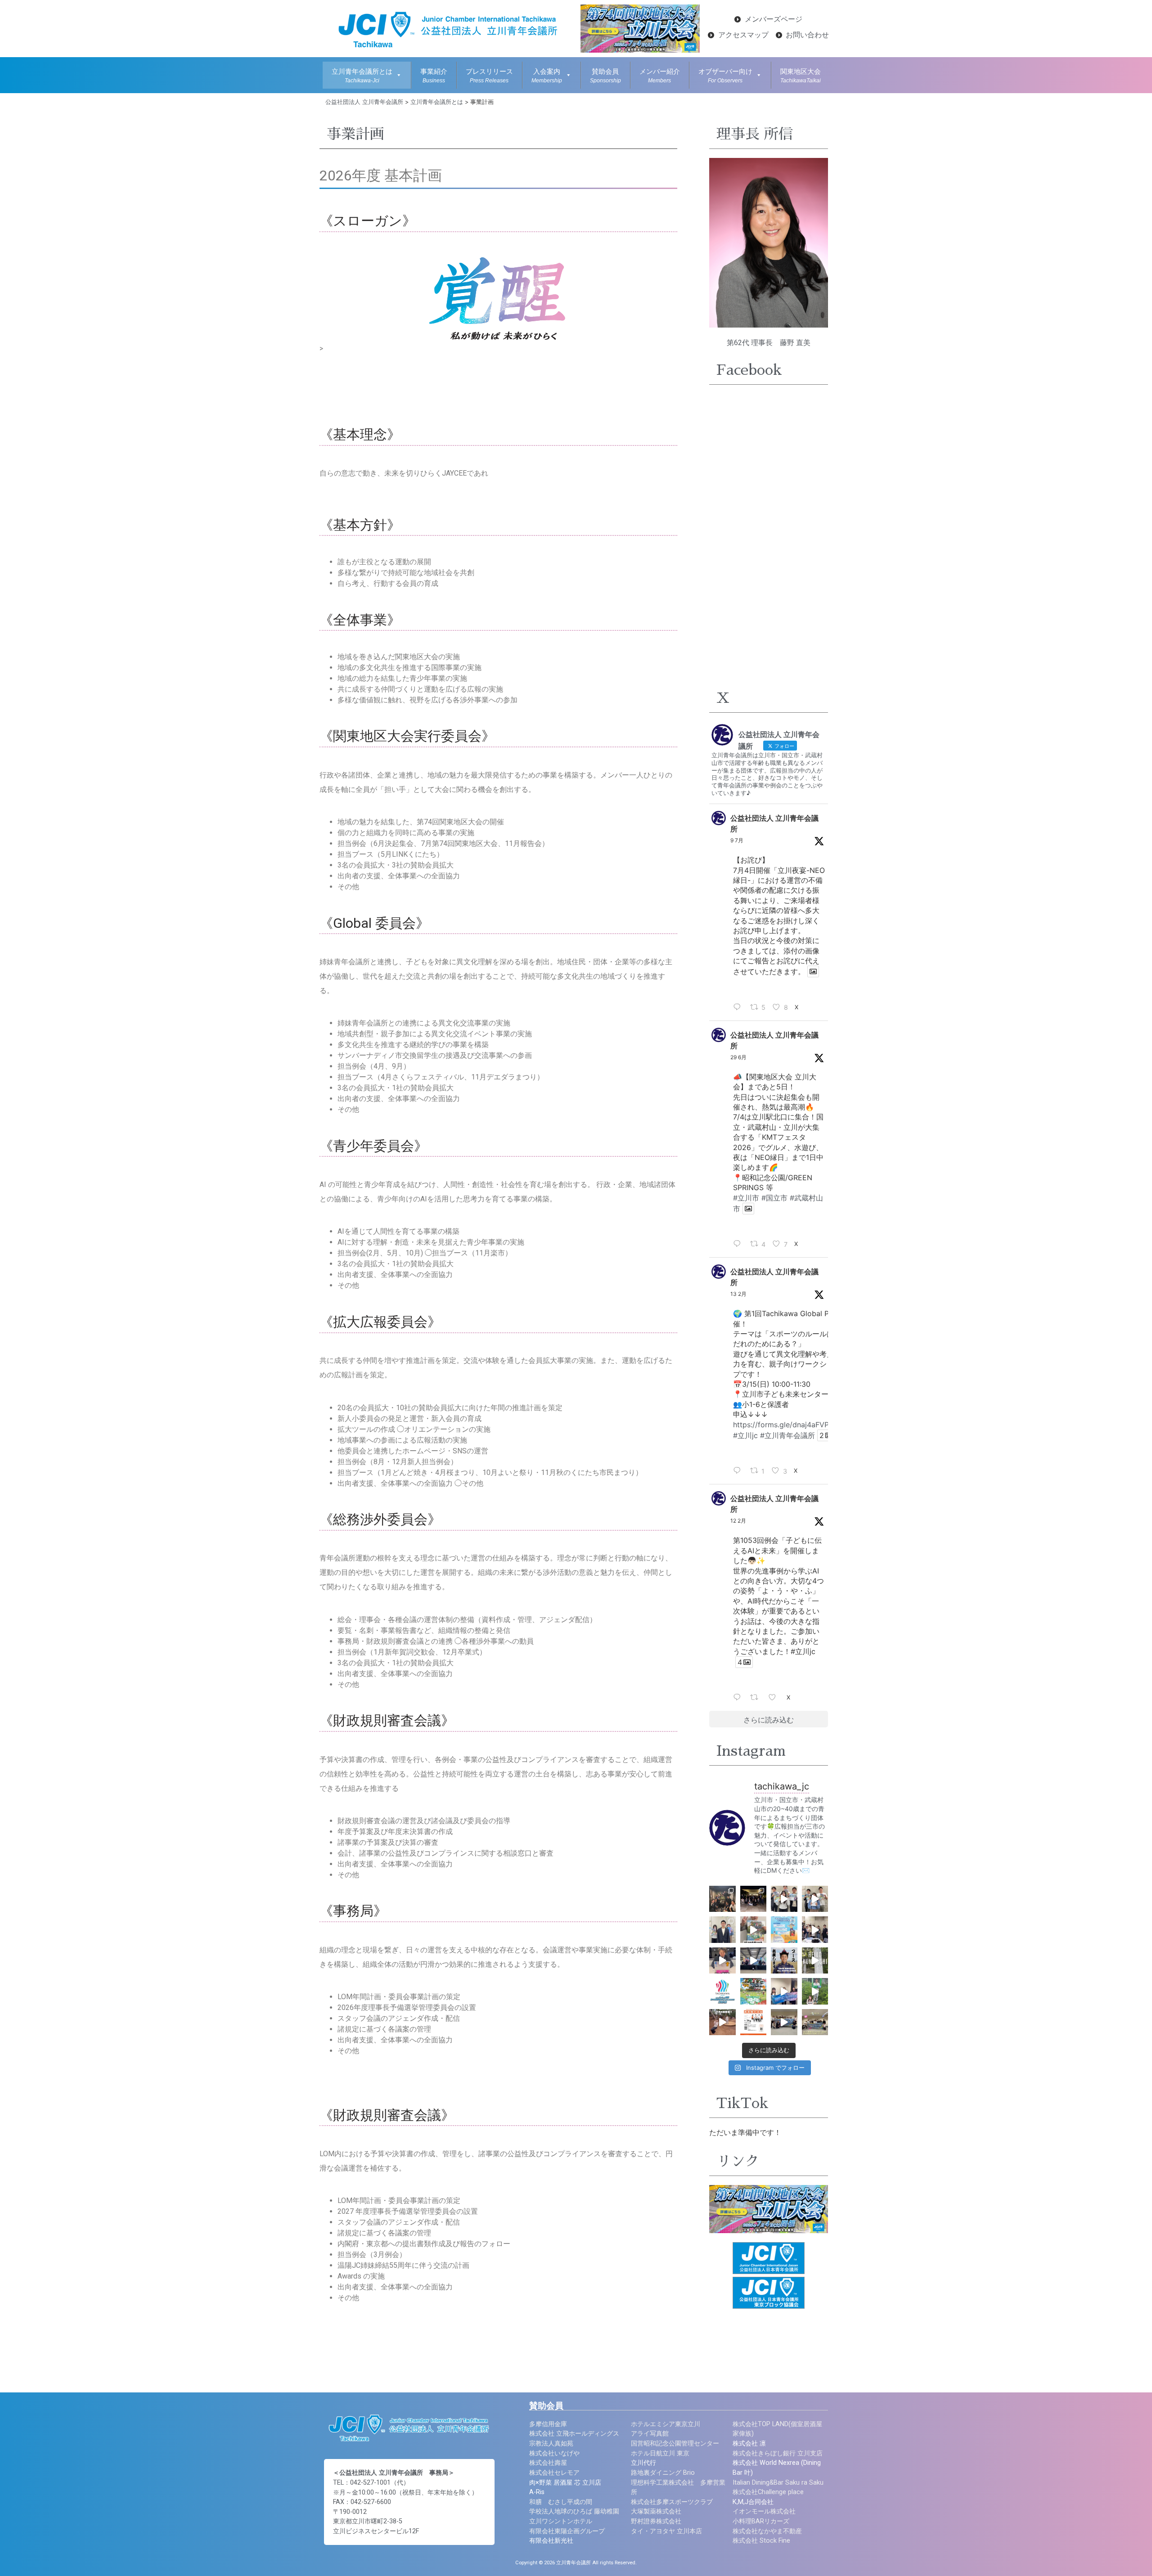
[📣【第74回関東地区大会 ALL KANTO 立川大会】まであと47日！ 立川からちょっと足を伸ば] (722, 2022)
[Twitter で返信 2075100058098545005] (739, 1007)
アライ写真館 (650, 2434)
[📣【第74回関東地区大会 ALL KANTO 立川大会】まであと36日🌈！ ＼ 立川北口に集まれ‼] (722, 1930)
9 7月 (737, 840)
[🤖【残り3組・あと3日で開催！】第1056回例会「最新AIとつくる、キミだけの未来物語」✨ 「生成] (784, 1930)
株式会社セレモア (554, 2473)
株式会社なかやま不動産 (767, 2531)
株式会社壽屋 (548, 2463)
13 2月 (738, 1294)
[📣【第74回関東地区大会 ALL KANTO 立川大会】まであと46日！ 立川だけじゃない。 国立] (815, 1991)
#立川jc (745, 1435)
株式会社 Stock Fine (761, 2541)
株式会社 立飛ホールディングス (574, 2434)
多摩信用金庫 (548, 2424)
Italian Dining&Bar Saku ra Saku (778, 2483)
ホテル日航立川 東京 (660, 2453)
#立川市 (746, 1198)
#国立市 (774, 1198)
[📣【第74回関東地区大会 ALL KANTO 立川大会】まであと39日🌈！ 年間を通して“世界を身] (722, 1961)
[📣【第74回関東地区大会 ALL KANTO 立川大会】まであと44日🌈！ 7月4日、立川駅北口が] (754, 1991)
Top (1131, 2555)
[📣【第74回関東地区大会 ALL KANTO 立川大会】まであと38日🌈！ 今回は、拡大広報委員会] (815, 1930)
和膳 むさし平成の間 (561, 2502)
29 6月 (738, 1057)
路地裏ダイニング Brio (663, 2473)
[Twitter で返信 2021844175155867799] (739, 1698)
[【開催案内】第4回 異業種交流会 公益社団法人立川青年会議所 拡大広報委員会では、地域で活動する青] (754, 2022)
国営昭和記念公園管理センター (675, 2443)
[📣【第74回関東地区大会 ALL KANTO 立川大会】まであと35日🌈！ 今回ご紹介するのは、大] (815, 1899)
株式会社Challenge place (768, 2492)
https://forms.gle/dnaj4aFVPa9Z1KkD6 (798, 1425)
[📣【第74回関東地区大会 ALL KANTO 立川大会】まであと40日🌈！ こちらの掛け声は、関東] (754, 1961)
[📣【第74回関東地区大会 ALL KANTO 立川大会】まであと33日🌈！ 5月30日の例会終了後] (754, 1899)
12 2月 (738, 1521)
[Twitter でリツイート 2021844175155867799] (757, 1698)
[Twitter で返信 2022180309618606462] (739, 1471)
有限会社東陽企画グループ (567, 2531)
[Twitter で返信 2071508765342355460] (739, 1244)
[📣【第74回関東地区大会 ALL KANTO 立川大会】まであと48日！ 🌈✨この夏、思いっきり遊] (784, 2022)
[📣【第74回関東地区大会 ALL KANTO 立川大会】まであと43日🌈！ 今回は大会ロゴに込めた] (722, 1991)
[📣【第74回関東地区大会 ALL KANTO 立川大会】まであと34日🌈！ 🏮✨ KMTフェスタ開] (784, 1899)
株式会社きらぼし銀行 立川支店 (778, 2453)
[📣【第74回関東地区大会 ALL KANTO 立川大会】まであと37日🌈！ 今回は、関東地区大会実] (754, 1930)
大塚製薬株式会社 (656, 2511)
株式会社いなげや (554, 2453)
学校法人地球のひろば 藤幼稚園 (574, 2511)
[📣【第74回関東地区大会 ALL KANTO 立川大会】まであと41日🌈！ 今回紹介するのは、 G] (784, 1961)
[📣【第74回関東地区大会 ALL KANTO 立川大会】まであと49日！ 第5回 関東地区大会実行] (815, 2022)
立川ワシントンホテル (561, 2521)
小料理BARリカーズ (761, 2521)
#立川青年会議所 (787, 1435)
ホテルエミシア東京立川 (666, 2424)
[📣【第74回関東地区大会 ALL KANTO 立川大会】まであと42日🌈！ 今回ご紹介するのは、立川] (815, 1961)
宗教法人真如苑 (551, 2443)
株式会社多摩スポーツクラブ (672, 2502)
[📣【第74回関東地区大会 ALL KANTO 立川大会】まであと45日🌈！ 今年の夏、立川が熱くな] (784, 1991)
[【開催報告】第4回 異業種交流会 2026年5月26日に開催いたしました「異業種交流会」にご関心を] (722, 1899)
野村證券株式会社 (656, 2521)
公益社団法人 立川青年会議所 (774, 823)
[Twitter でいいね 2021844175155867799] (775, 1698)
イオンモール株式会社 (764, 2511)
